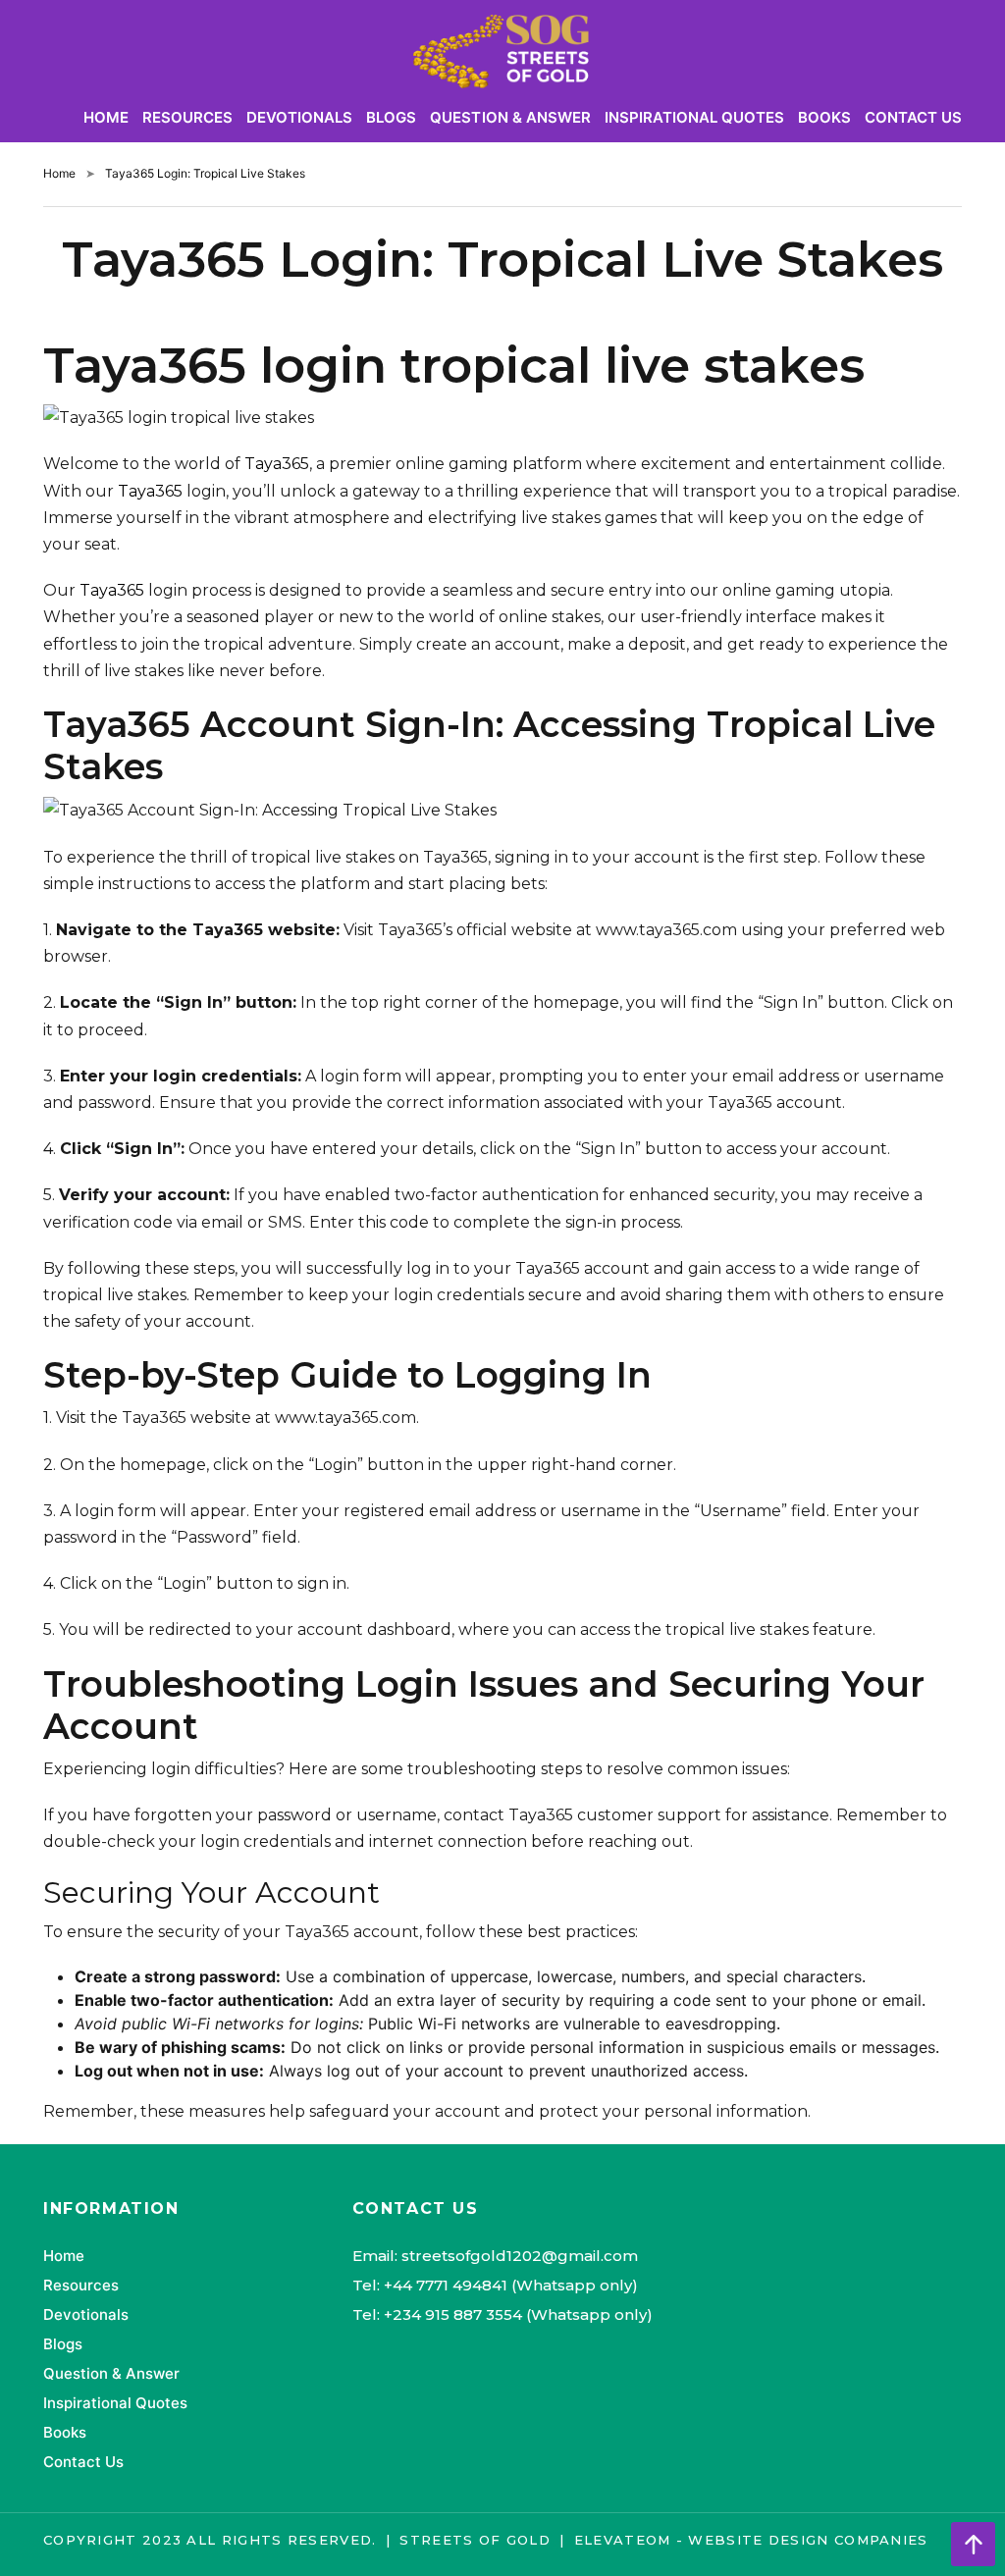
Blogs (391, 117)
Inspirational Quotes (694, 117)
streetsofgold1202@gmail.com (520, 2256)
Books (824, 117)
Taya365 (277, 464)
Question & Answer (510, 117)
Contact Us (913, 117)
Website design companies (808, 2540)
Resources (187, 117)
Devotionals (299, 117)
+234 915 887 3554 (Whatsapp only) (518, 2314)
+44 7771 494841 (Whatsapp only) (511, 2285)
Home (106, 117)
